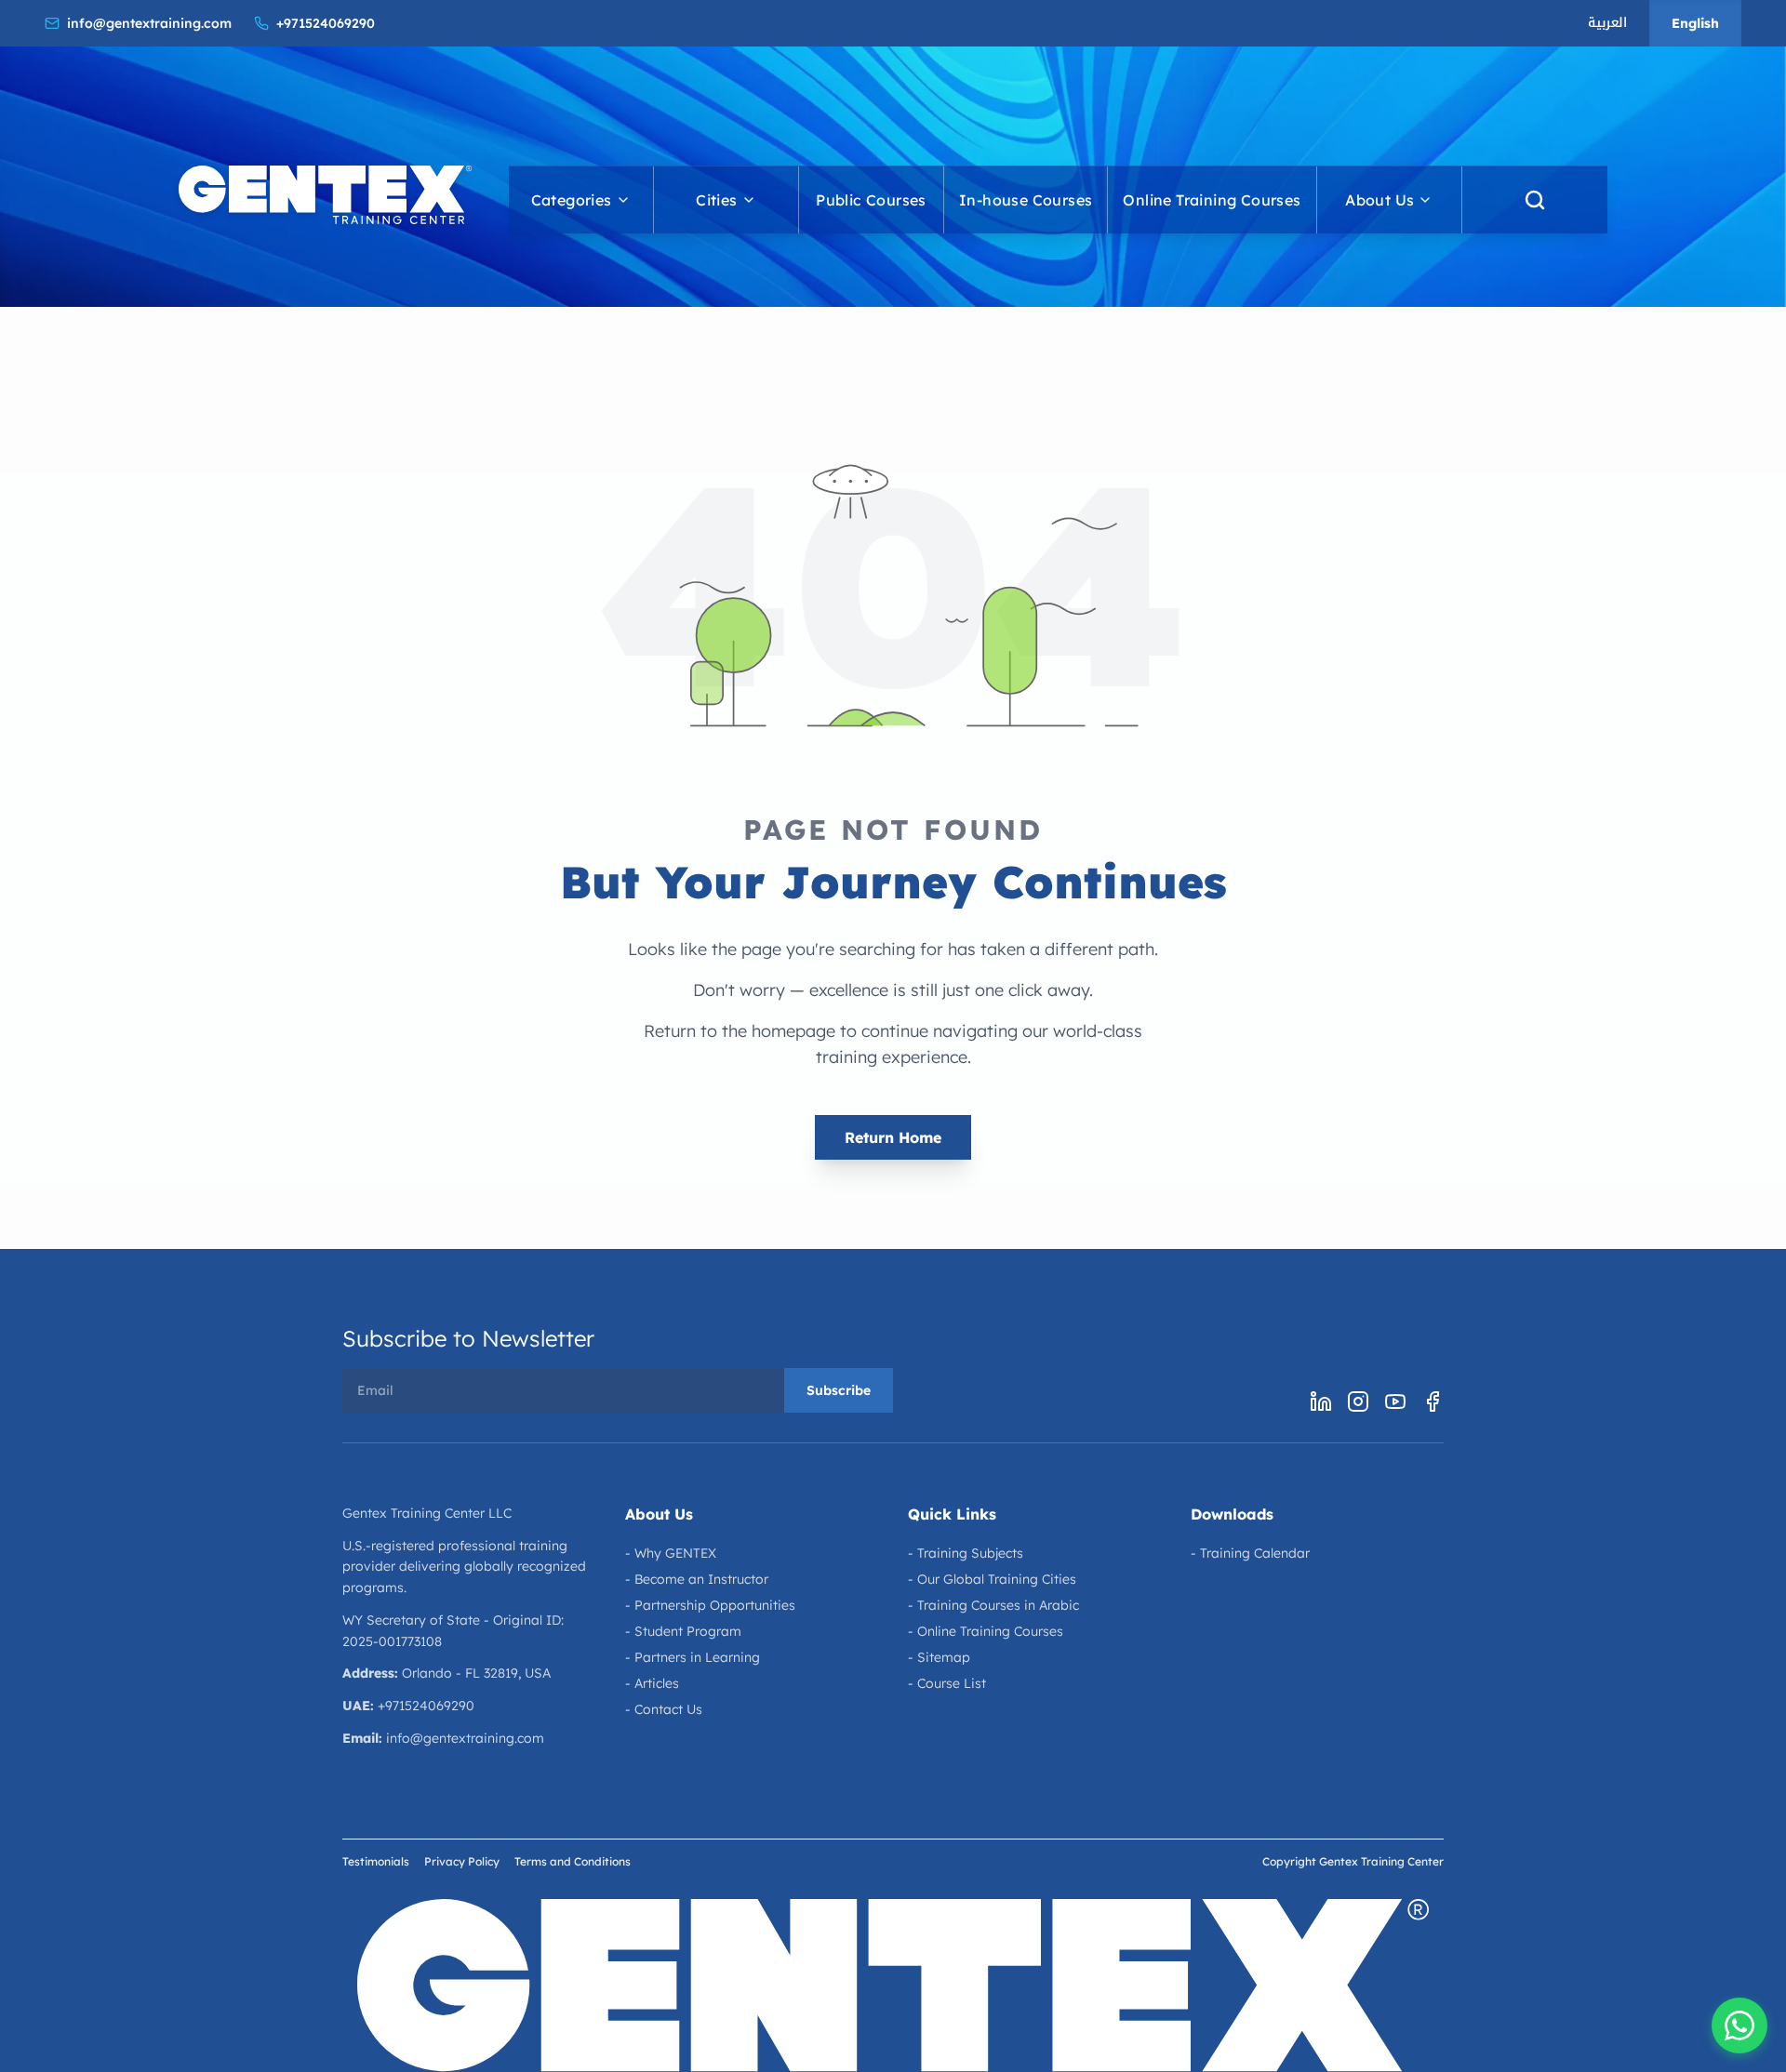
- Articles (652, 1683)
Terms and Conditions (573, 1861)
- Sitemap (939, 1657)
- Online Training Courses (986, 1631)
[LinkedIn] (1321, 1401)
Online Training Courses (1212, 200)
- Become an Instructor (697, 1579)
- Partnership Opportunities (710, 1605)
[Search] (1535, 200)
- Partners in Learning (693, 1657)
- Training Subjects (966, 1553)
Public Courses (871, 200)
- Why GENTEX (671, 1553)
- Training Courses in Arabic (993, 1605)
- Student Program (683, 1631)
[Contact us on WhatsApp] (1739, 2026)
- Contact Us (664, 1709)
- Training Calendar (1250, 1553)
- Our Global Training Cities (992, 1579)
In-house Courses (1026, 200)
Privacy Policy (462, 1861)
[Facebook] (1433, 1401)
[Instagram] (1358, 1401)
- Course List (947, 1683)
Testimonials (376, 1861)
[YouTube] (1395, 1401)
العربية (1607, 23)
